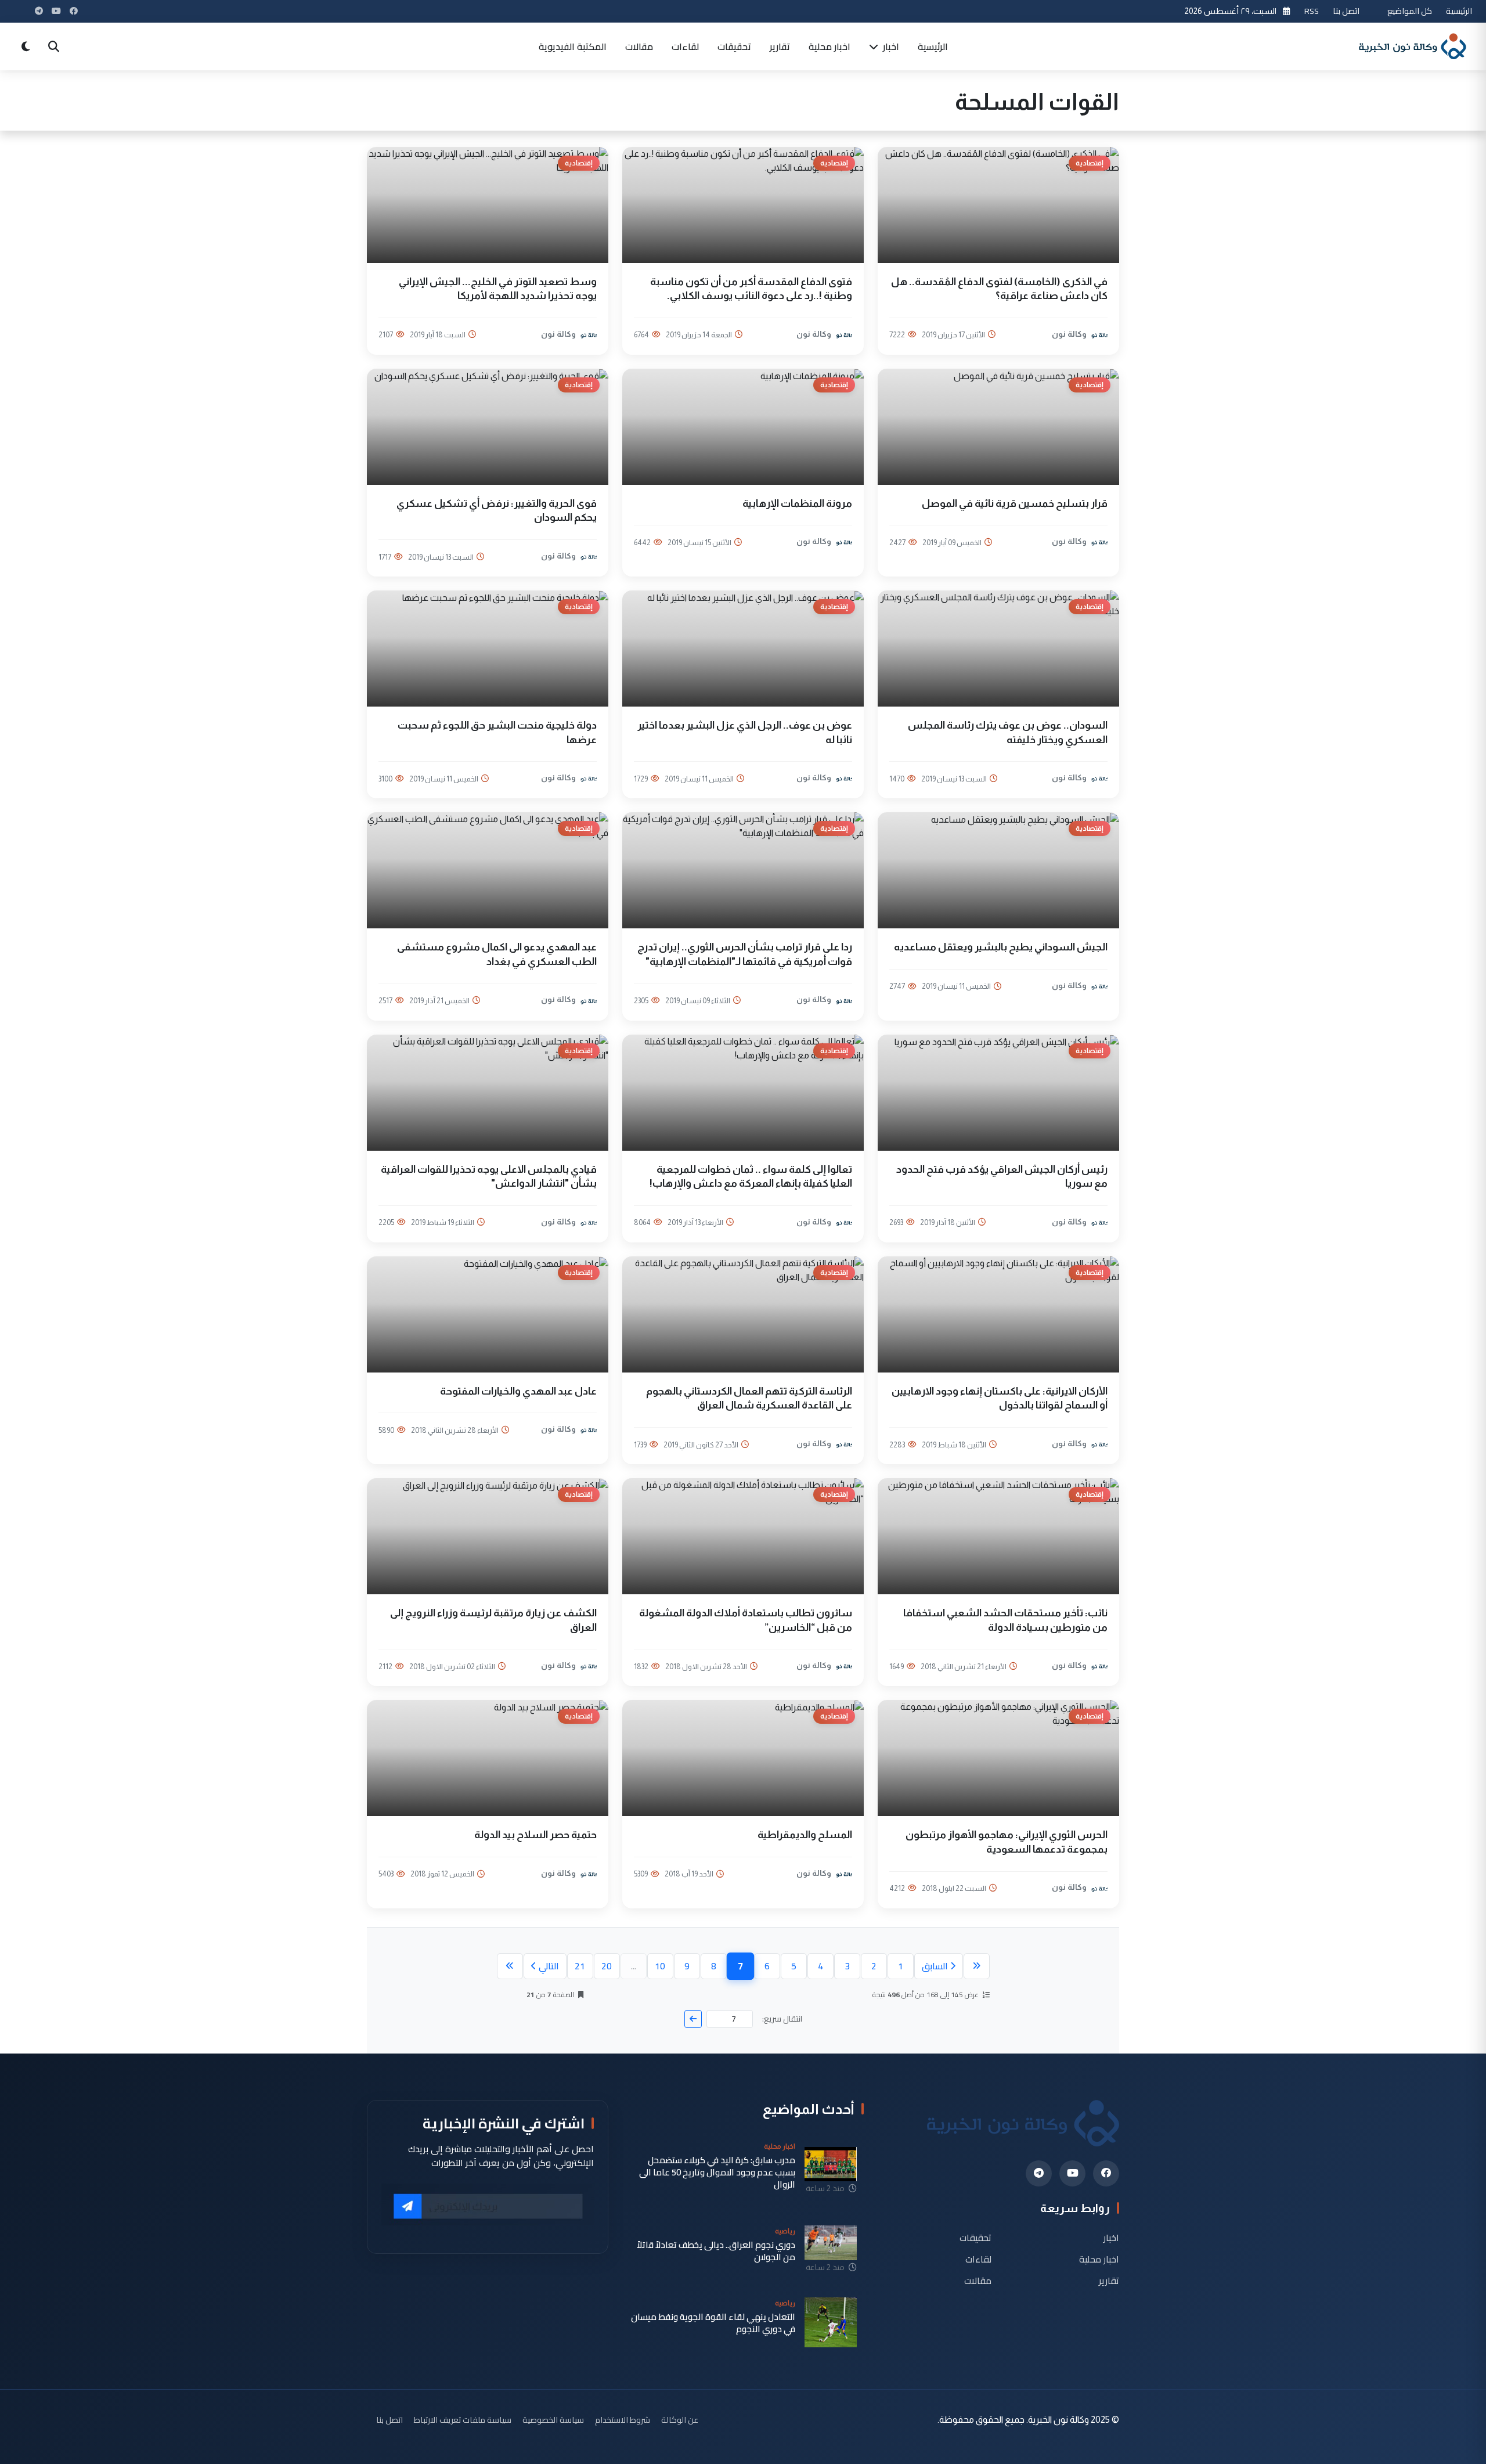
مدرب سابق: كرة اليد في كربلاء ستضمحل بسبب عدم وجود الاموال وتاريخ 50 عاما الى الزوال (717, 2173)
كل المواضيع (1410, 11)
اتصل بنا (1346, 11)
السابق (935, 1966)
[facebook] (1106, 2173)
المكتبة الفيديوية (573, 46)
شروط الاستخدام (623, 2420)
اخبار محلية (829, 46)
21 (580, 1966)
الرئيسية (1459, 11)
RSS (1312, 11)
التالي (549, 1966)
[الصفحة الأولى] (977, 1966)
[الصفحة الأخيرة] (510, 1966)
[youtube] (1072, 2173)
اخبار (890, 46)
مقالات (639, 46)
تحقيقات (734, 46)
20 (607, 1966)
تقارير (780, 46)
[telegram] (1039, 2173)
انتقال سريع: (782, 2019)
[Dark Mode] (26, 46)
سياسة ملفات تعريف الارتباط (463, 2420)
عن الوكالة (680, 2420)
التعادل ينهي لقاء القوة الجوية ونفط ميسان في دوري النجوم (713, 2323)
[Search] (53, 46)
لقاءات (685, 46)
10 (660, 1966)
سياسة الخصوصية (553, 2420)
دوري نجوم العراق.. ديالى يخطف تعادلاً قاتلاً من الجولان (716, 2251)
